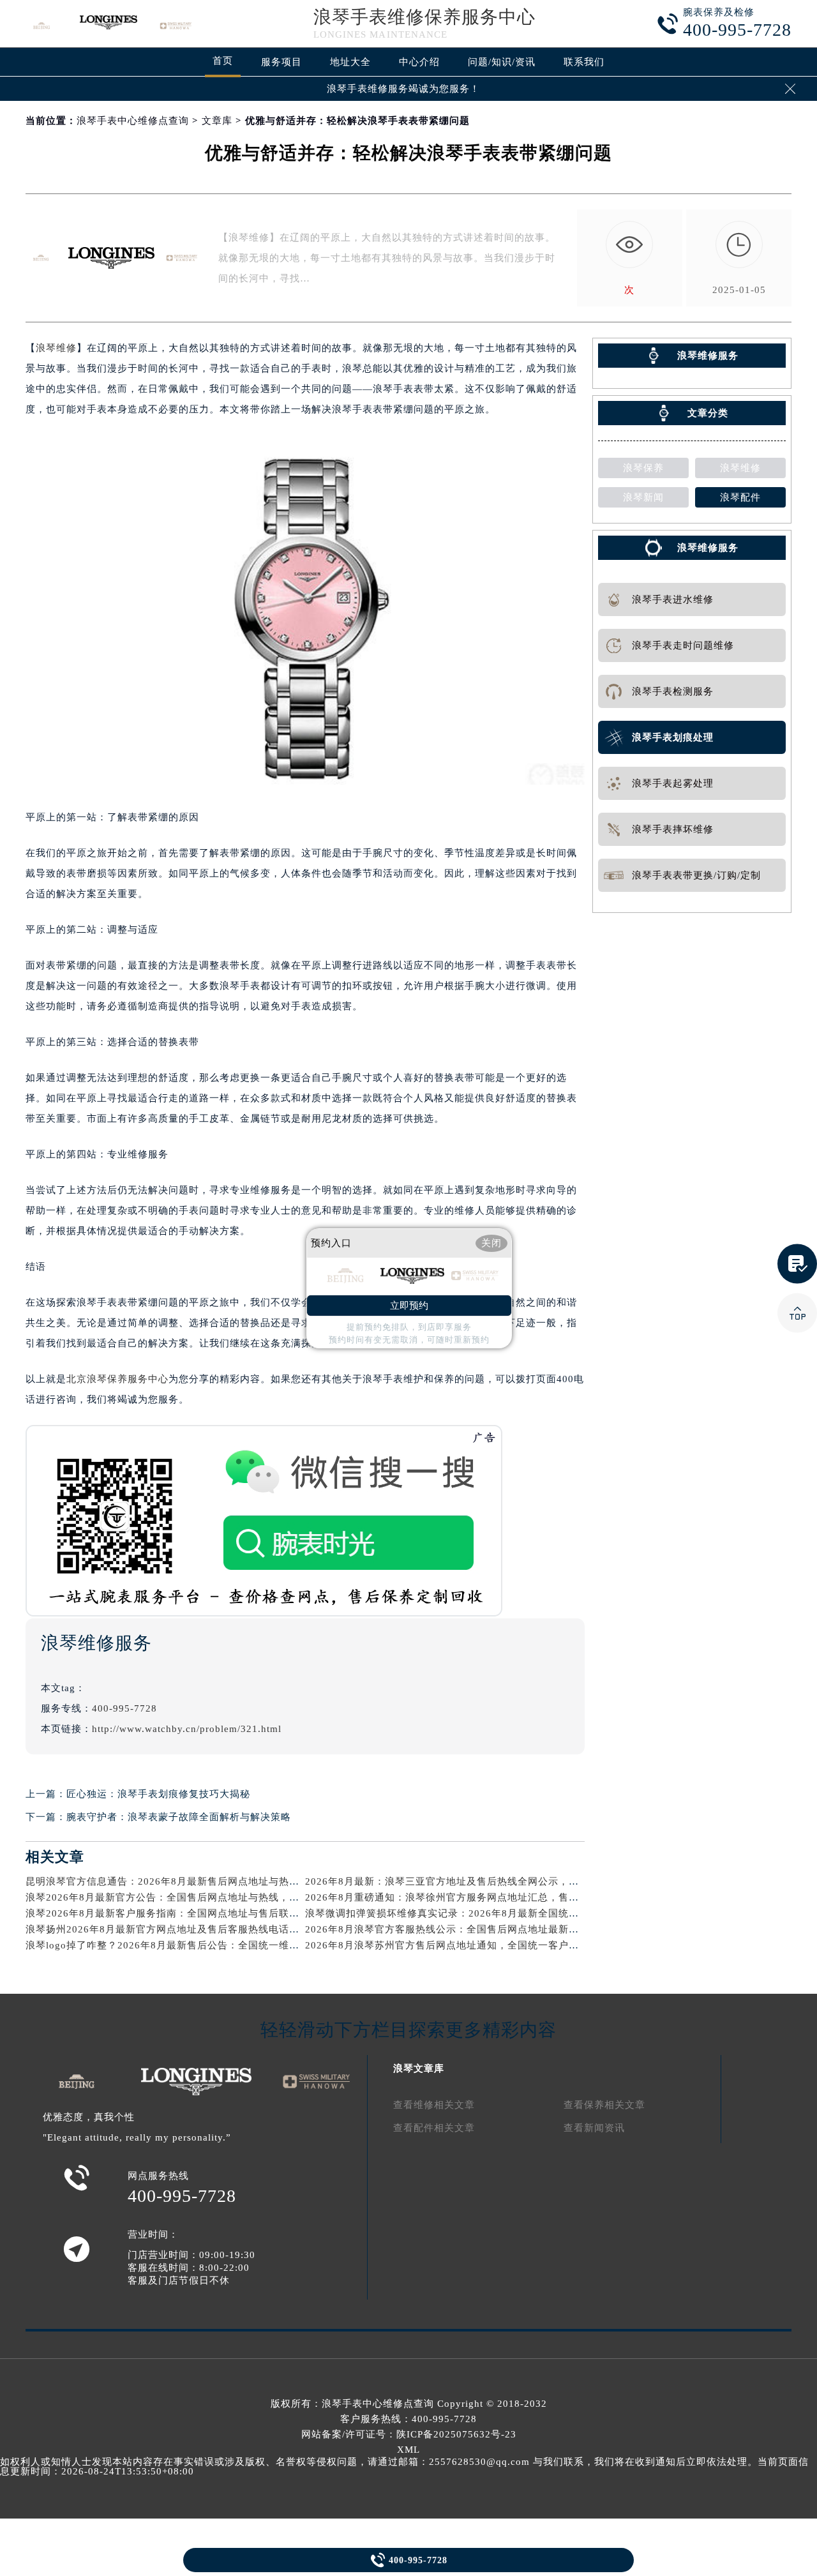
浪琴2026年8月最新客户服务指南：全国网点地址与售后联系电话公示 (183, 1913)
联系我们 (584, 62)
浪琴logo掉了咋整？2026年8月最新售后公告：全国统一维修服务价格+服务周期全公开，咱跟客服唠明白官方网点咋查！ (298, 1945)
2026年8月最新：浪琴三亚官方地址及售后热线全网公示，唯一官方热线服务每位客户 (498, 1881)
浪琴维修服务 (708, 548)
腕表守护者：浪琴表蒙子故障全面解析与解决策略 (179, 1817)
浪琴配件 (740, 497)
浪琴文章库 (419, 2068)
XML (408, 2450)
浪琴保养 (643, 468)
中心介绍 (419, 62)
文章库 (217, 121)
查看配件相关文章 (434, 2128)
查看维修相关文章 (434, 2105)
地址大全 (350, 62)
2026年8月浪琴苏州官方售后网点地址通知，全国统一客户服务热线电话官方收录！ (493, 1945)
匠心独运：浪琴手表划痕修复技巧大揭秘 (158, 1794)
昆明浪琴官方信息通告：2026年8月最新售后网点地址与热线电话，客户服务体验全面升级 (229, 1881)
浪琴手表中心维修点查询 (133, 121)
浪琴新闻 (643, 497)
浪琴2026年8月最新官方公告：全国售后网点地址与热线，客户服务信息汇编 (198, 1897)
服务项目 (281, 62)
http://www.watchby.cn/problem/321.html (187, 1729)
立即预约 (409, 1306)
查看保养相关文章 (604, 2105)
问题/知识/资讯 (502, 62)
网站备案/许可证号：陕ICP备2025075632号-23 (409, 2434)
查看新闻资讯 (594, 2128)
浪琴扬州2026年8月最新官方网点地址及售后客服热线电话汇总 (168, 1929)
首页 (223, 61)
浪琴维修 (56, 348)
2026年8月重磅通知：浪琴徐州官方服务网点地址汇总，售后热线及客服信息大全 (488, 1897)
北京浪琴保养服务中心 (117, 1379)
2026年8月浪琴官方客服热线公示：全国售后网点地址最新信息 (447, 1929)
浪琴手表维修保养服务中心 (424, 17)
